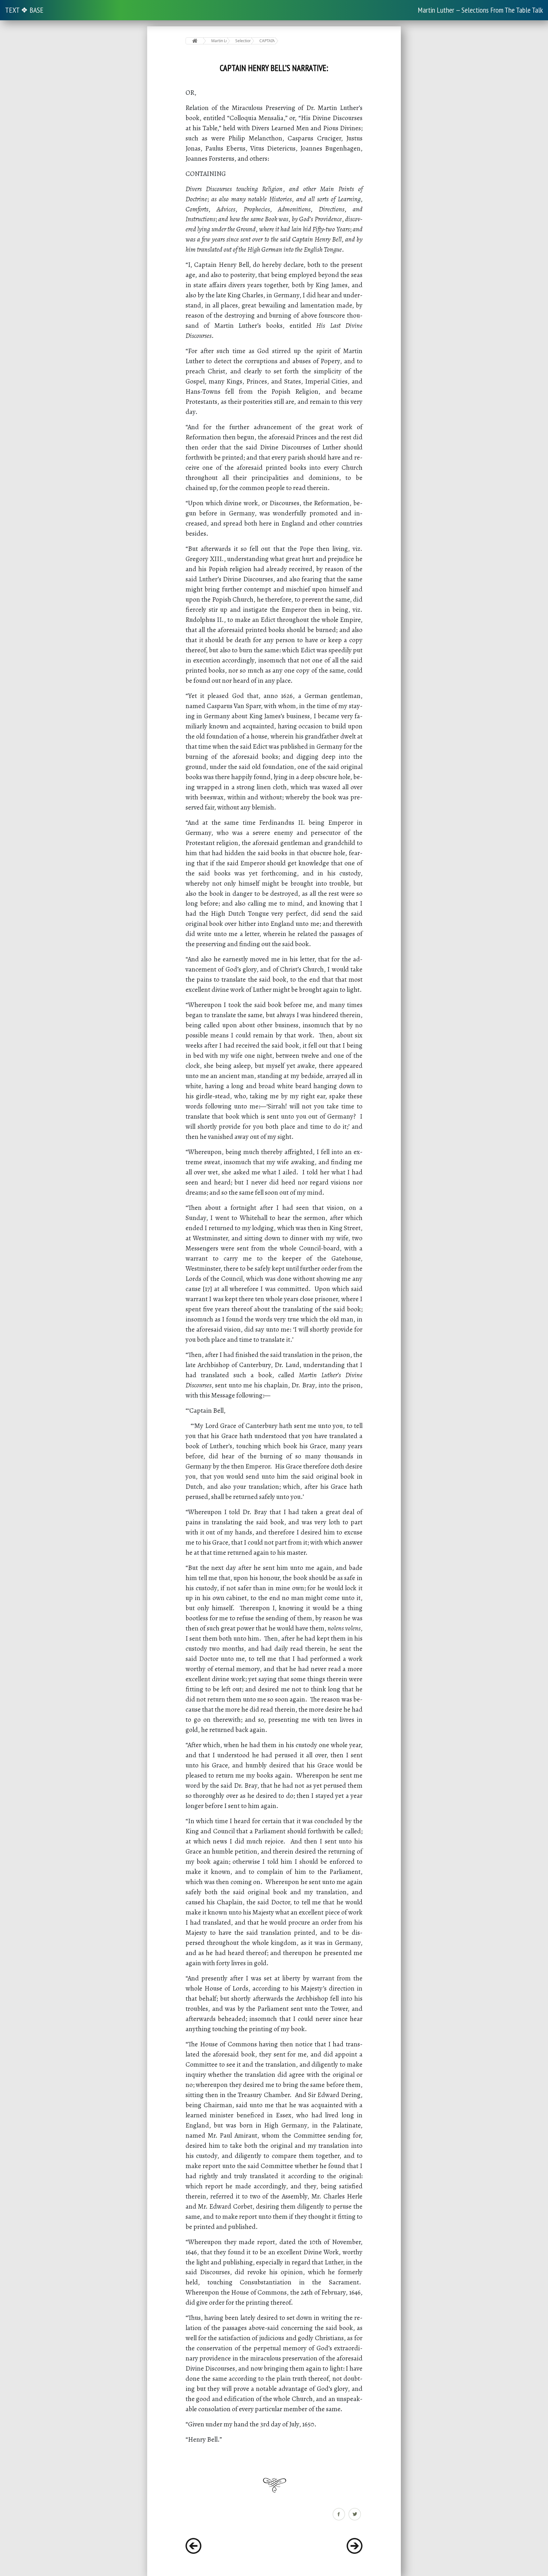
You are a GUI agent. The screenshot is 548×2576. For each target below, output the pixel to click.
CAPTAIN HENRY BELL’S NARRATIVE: (267, 41)
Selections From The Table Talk (243, 41)
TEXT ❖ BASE (24, 10)
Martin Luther (219, 41)
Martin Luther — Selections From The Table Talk (480, 10)
